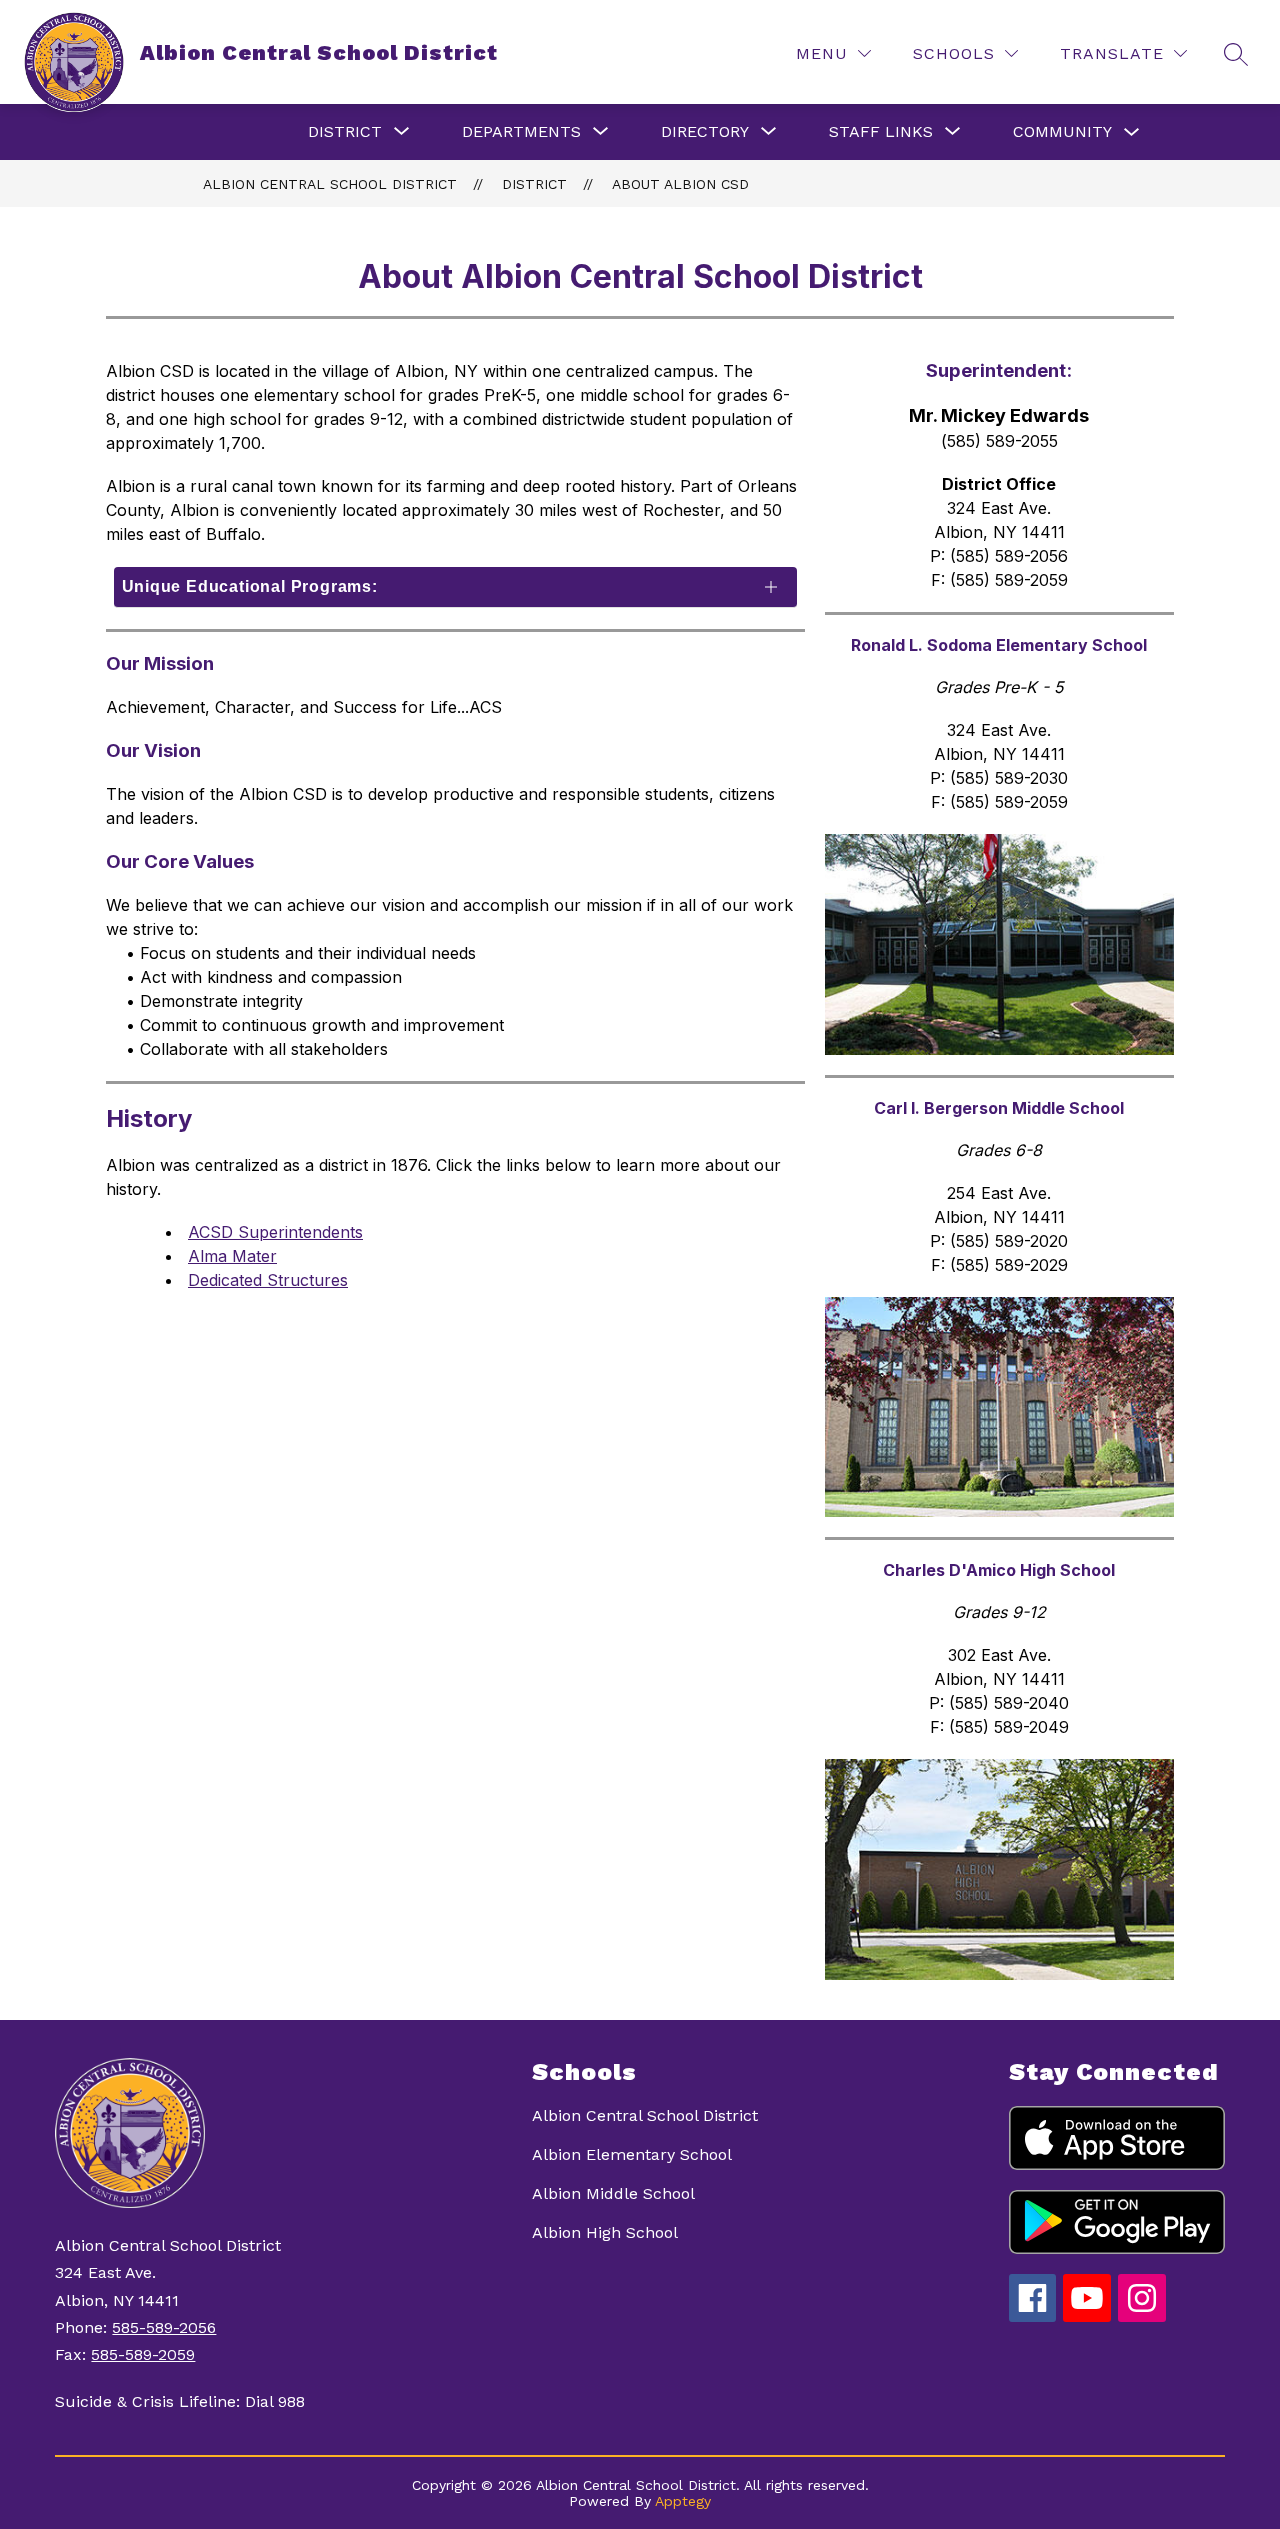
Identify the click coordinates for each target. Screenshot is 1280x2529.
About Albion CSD (680, 184)
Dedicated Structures (268, 1280)
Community (1062, 131)
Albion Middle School (613, 2193)
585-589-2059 (143, 2354)
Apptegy (683, 2501)
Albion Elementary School (632, 2154)
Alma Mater (232, 1256)
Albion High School (605, 2232)
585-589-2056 (164, 2327)
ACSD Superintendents (275, 1232)
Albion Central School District (330, 184)
